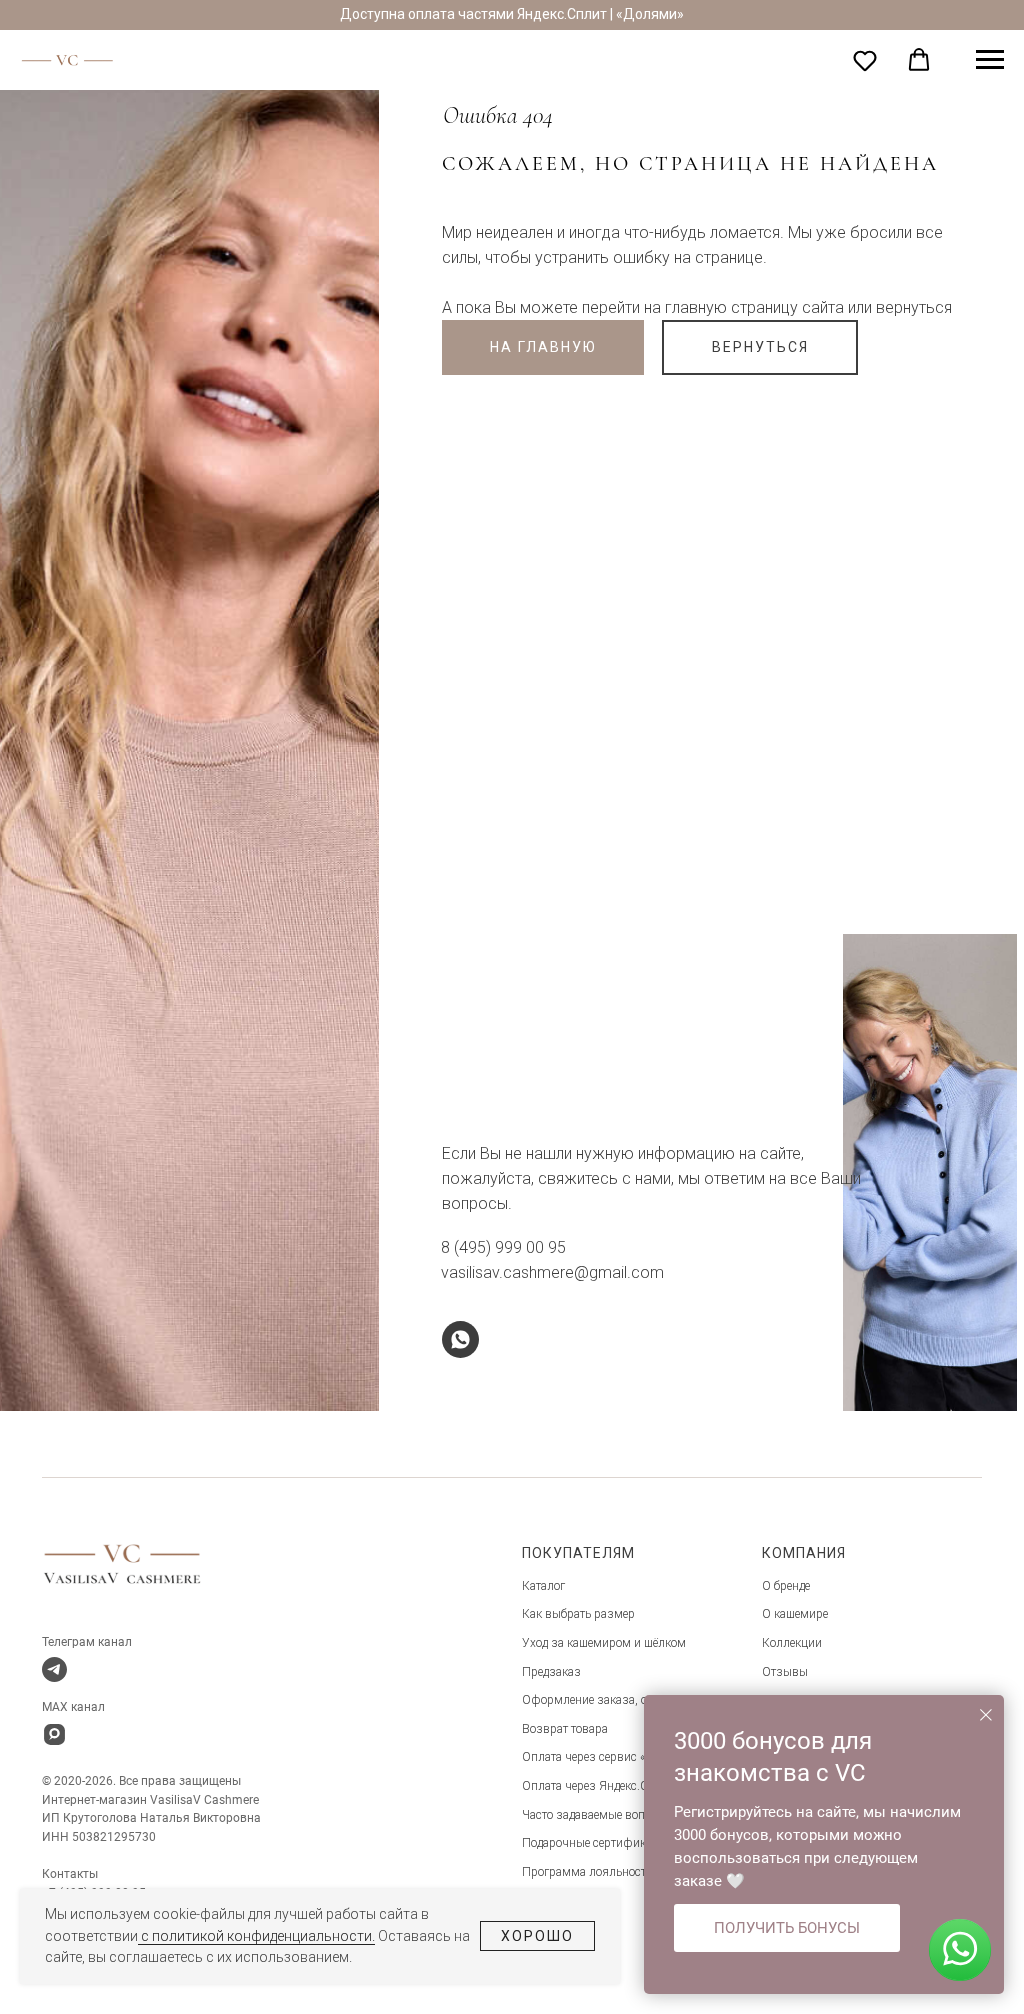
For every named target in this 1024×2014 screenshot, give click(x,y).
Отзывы (785, 1672)
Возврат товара (565, 1729)
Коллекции (792, 1643)
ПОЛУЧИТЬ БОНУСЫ (787, 1928)
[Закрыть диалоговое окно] (986, 1715)
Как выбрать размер (578, 1614)
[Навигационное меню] (990, 60)
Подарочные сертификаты (594, 1843)
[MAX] (54, 1734)
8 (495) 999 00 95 (503, 1247)
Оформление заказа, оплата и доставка (630, 1700)
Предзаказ (551, 1672)
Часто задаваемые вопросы (597, 1815)
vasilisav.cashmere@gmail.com (552, 1272)
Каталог (543, 1586)
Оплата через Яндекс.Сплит (598, 1786)
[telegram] (54, 1669)
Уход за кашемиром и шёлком (604, 1643)
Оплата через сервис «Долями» (608, 1757)
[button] (865, 60)
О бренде (786, 1586)
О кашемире (795, 1614)
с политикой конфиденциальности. (256, 1936)
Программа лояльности (587, 1872)
